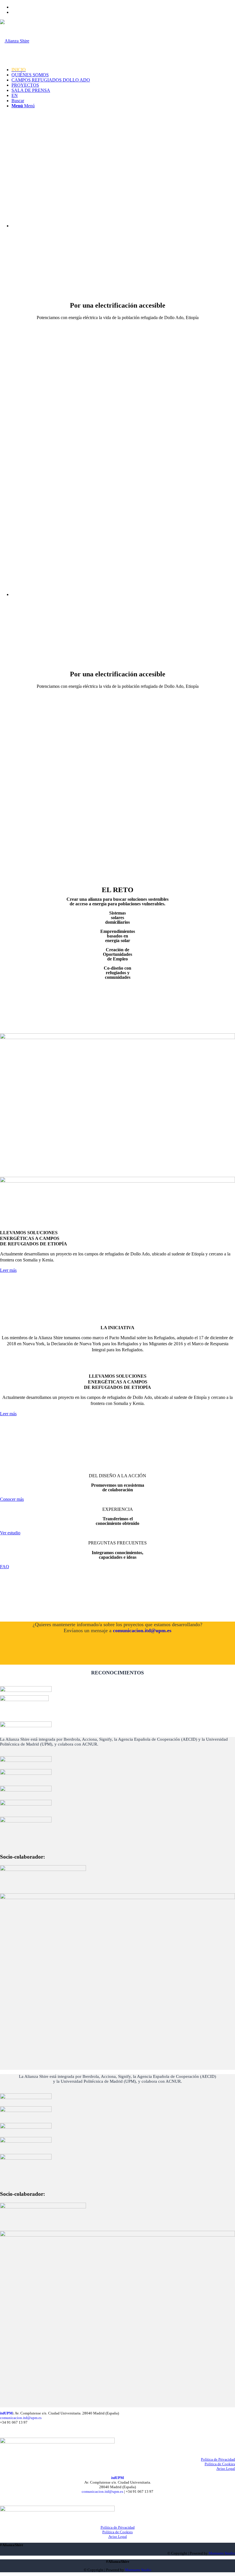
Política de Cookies (220, 2464)
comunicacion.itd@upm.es (142, 1630)
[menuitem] (123, 7)
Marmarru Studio (222, 2553)
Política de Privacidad (218, 2459)
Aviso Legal (226, 2469)
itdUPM (6, 2413)
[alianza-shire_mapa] (117, 1037)
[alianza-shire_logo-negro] (15, 41)
